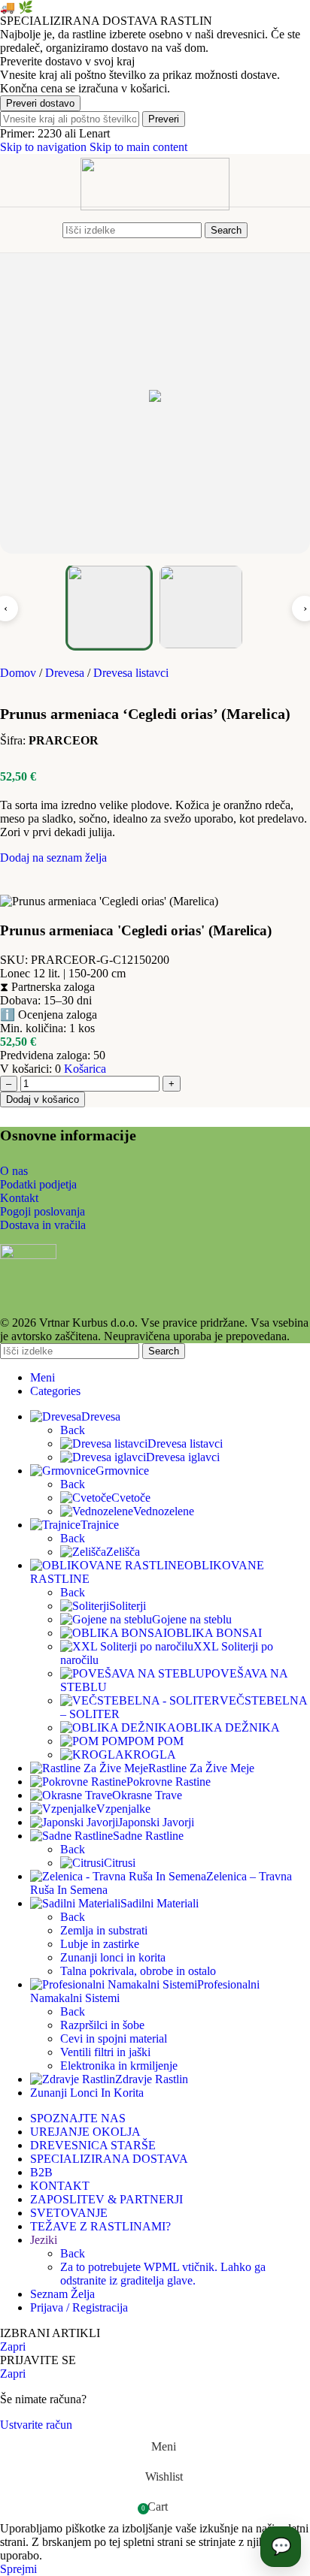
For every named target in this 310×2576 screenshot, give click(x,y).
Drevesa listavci (131, 673)
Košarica (85, 1069)
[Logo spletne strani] (155, 206)
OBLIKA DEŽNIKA (228, 1727)
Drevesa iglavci (183, 1457)
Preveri (164, 119)
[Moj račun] (261, 230)
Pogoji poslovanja (43, 1211)
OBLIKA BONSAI (214, 1633)
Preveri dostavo (40, 103)
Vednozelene (164, 1511)
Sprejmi (18, 2569)
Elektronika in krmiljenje (119, 2066)
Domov (20, 673)
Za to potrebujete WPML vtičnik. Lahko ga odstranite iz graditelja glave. (163, 2274)
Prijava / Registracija (79, 2307)
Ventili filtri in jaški (105, 2052)
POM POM (156, 1741)
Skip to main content (138, 147)
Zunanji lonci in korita (113, 1957)
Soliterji (128, 1606)
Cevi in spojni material (114, 2038)
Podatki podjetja (38, 1184)
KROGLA (150, 1755)
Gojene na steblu (192, 1619)
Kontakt (19, 1198)
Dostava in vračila (43, 1225)
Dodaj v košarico (43, 1099)
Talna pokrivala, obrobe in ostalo (138, 1971)
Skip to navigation (45, 147)
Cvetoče (131, 1498)
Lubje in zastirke (100, 1944)
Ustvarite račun (36, 2425)
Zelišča (123, 1552)
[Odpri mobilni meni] (49, 230)
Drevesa (66, 673)
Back (73, 1430)
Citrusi (120, 1863)
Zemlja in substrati (104, 1930)
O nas (14, 1171)
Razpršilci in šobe (102, 2025)
